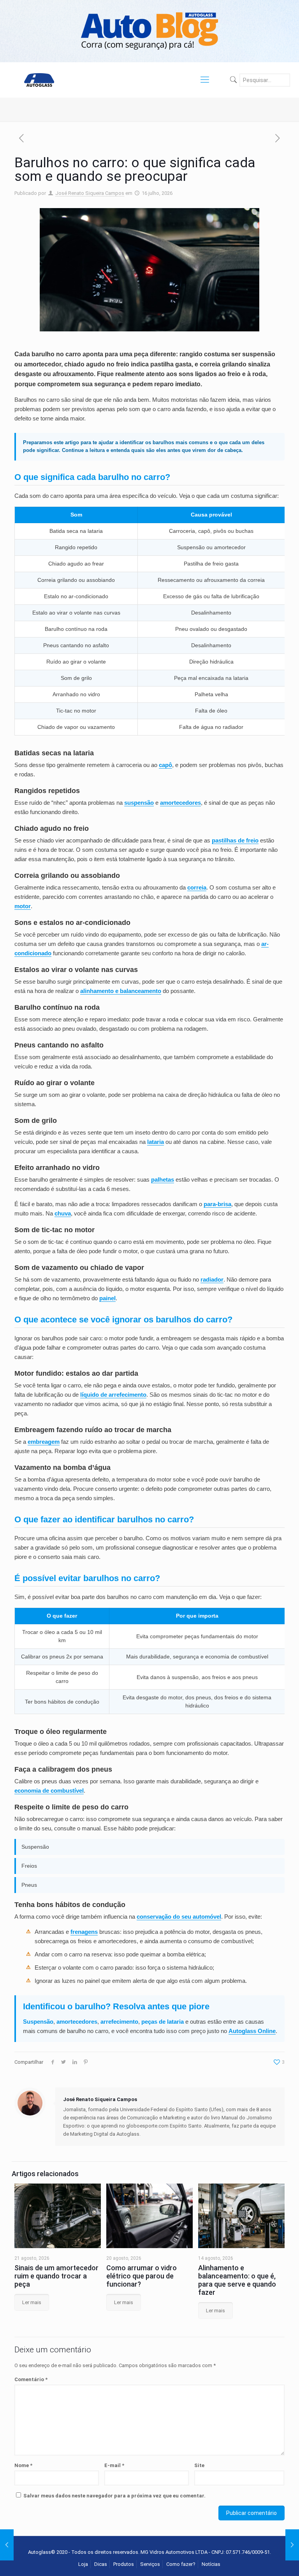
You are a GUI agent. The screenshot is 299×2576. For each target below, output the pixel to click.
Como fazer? (181, 2564)
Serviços (150, 2564)
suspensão (139, 803)
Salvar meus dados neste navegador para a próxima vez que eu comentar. (114, 2496)
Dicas (101, 2564)
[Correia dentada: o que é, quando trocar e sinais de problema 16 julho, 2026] (292, 2545)
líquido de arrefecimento (113, 1395)
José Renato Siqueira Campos (90, 193)
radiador (212, 1279)
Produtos (124, 2564)
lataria (156, 1142)
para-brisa (217, 1204)
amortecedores (180, 803)
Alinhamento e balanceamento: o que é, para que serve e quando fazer (237, 2280)
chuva (63, 1213)
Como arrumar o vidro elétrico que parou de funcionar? (142, 2276)
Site (199, 2465)
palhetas (163, 1179)
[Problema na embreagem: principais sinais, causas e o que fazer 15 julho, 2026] (7, 2545)
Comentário (31, 2379)
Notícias (211, 2564)
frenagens (84, 1932)
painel (107, 1298)
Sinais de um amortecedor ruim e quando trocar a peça (56, 2276)
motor (23, 906)
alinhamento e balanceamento (121, 991)
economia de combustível (49, 1791)
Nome (23, 2465)
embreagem (44, 1442)
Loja (83, 2564)
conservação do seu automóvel (179, 1917)
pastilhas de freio (235, 840)
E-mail (114, 2465)
